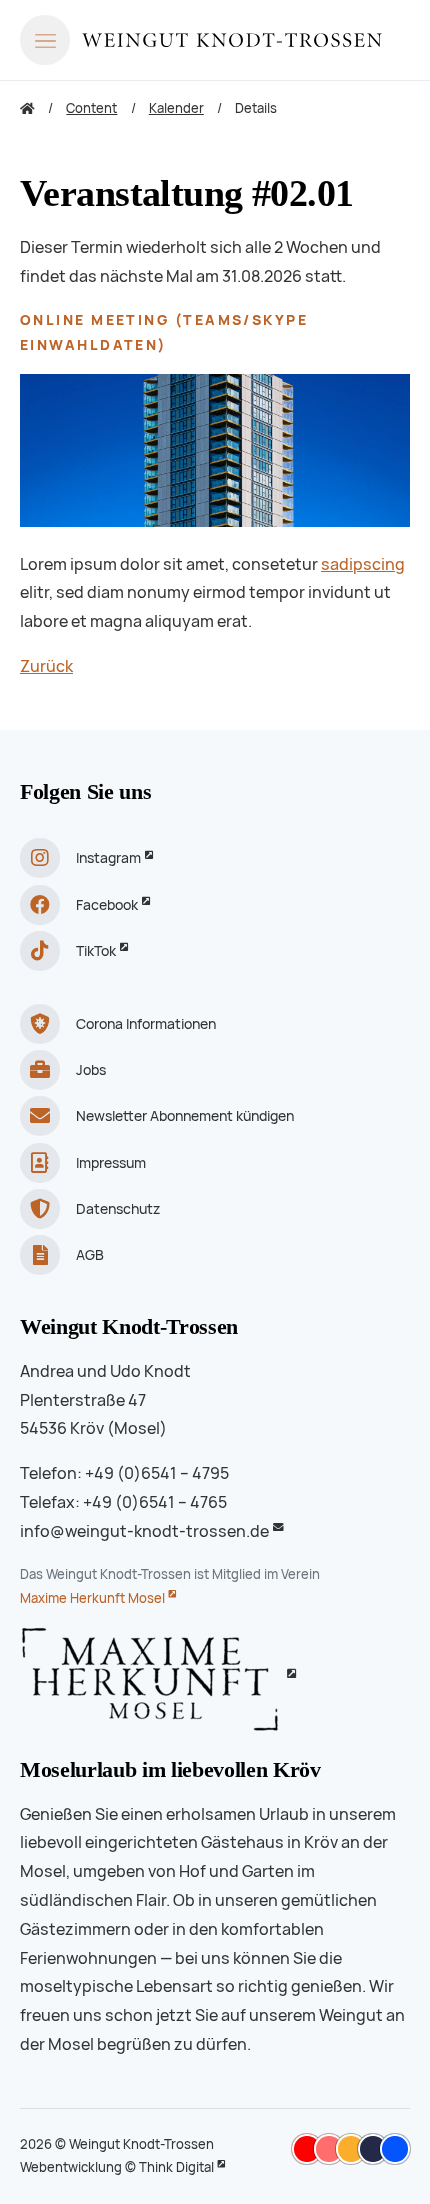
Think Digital (176, 2167)
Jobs (91, 1070)
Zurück (46, 666)
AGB (90, 1255)
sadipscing (363, 564)
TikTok (96, 951)
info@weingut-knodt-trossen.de (144, 1531)
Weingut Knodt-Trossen (129, 1326)
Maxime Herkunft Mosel (92, 1598)
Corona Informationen (146, 1024)
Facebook (107, 905)
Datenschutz (118, 1209)
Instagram (108, 858)
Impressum (111, 1163)
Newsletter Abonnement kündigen (185, 1116)
